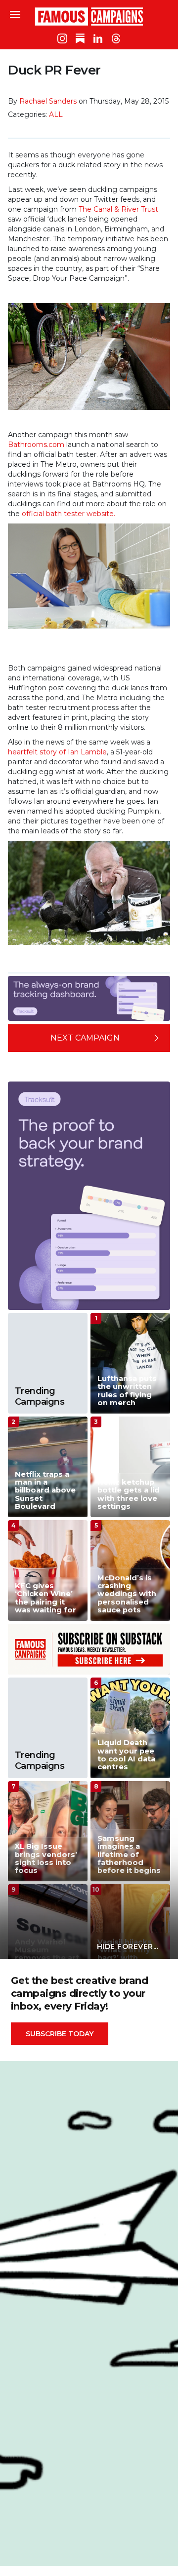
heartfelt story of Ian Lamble (57, 752)
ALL (56, 114)
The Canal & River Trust (118, 209)
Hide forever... (128, 1946)
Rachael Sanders (48, 101)
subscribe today (60, 2034)
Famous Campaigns (89, 16)
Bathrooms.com (36, 445)
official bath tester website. (68, 514)
